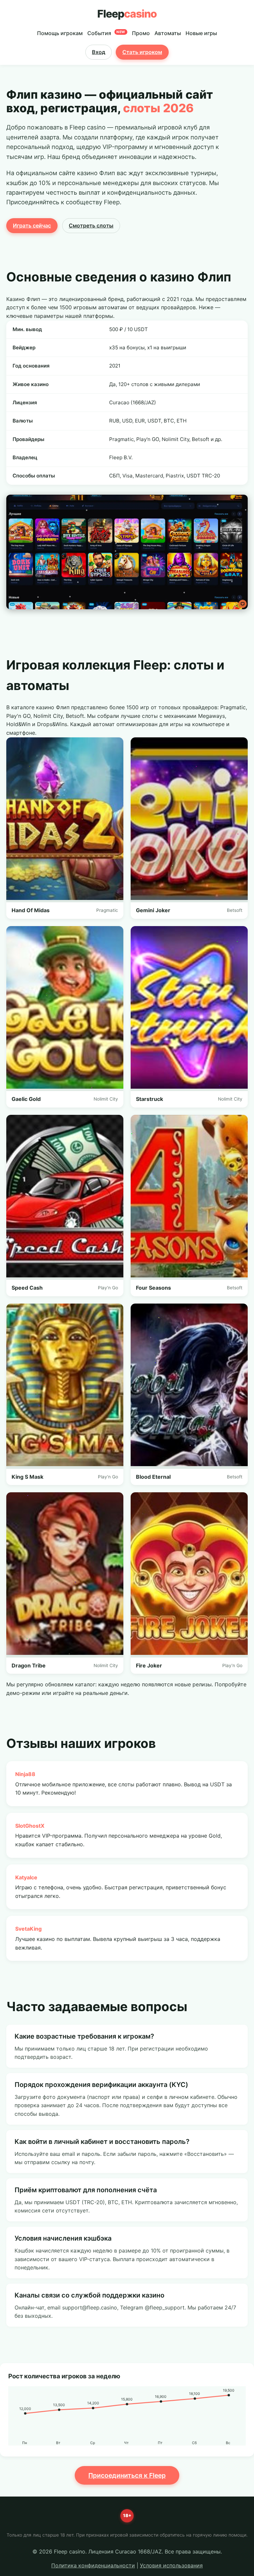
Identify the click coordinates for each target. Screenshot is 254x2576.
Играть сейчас (32, 225)
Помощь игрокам (60, 33)
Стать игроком (142, 52)
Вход (99, 52)
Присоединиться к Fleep (127, 2475)
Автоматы (168, 33)
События (106, 33)
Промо (141, 33)
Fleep (127, 14)
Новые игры (201, 33)
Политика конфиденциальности (93, 2565)
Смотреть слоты (91, 225)
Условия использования (171, 2565)
